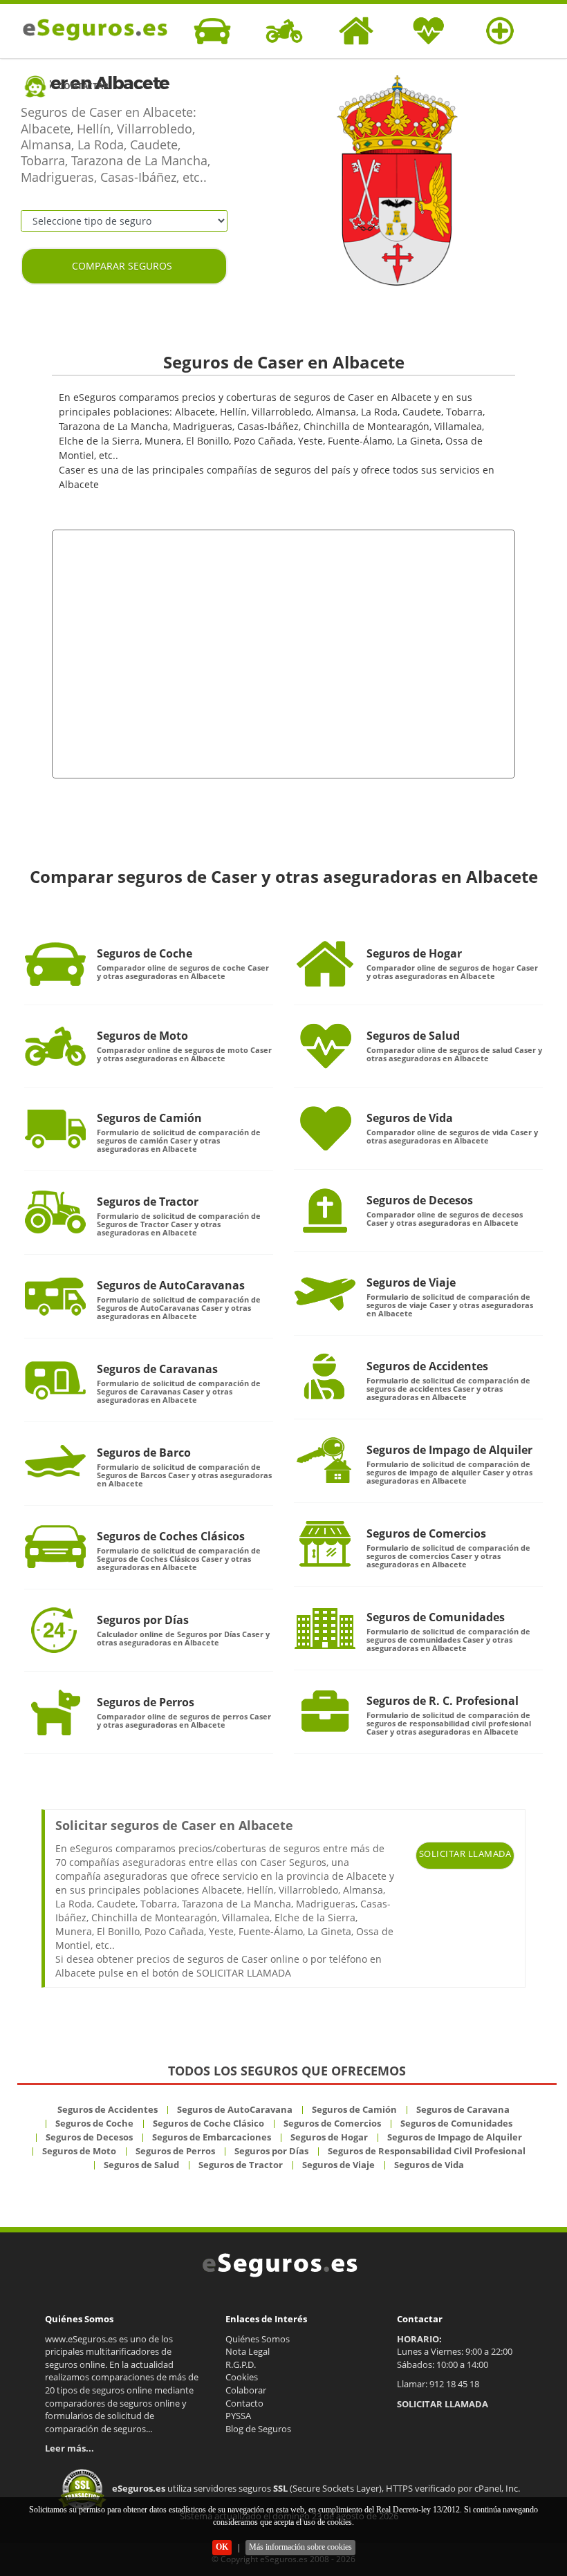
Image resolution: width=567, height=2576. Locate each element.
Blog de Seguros (258, 2429)
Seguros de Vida (410, 1118)
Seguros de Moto (142, 1036)
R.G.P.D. (241, 2364)
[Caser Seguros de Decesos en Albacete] (325, 1211)
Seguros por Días (143, 1620)
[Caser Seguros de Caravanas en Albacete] (55, 1379)
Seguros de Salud (413, 1036)
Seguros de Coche (145, 953)
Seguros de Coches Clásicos (171, 1536)
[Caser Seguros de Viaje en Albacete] (325, 1293)
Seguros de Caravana (463, 2109)
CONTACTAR (83, 86)
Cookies (242, 2377)
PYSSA (238, 2416)
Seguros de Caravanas (157, 1369)
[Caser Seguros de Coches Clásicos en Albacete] (55, 1547)
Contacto (244, 2403)
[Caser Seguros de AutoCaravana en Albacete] (55, 1296)
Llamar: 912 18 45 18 (438, 2384)
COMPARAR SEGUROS (122, 266)
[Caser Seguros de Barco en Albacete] (55, 1463)
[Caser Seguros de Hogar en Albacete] (325, 964)
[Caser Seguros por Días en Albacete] (55, 1630)
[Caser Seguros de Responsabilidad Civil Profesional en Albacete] (325, 1711)
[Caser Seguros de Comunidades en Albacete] (325, 1627)
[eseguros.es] (92, 30)
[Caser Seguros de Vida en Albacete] (325, 1128)
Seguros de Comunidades (436, 1617)
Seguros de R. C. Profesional (443, 1701)
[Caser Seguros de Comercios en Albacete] (325, 1544)
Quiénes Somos (258, 2339)
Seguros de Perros (146, 1702)
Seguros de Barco (144, 1453)
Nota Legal (248, 2351)
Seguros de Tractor (148, 1202)
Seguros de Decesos (420, 1200)
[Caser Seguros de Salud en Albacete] (325, 1046)
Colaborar (246, 2390)
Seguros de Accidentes (427, 1366)
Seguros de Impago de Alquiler (449, 1450)
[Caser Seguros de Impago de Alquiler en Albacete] (325, 1460)
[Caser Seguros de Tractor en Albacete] (55, 1212)
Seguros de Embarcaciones (212, 2137)
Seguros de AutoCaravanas (171, 1285)
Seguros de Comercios (426, 1533)
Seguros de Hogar (414, 953)
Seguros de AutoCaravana (235, 2109)
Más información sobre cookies (300, 2547)
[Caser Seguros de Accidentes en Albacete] (325, 1376)
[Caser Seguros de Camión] (55, 1128)
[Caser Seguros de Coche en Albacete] (55, 964)
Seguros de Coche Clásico (208, 2123)
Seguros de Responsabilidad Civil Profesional (427, 2151)
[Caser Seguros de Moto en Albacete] (55, 1046)
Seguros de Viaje (411, 1282)
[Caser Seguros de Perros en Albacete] (55, 1712)
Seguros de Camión (149, 1118)
